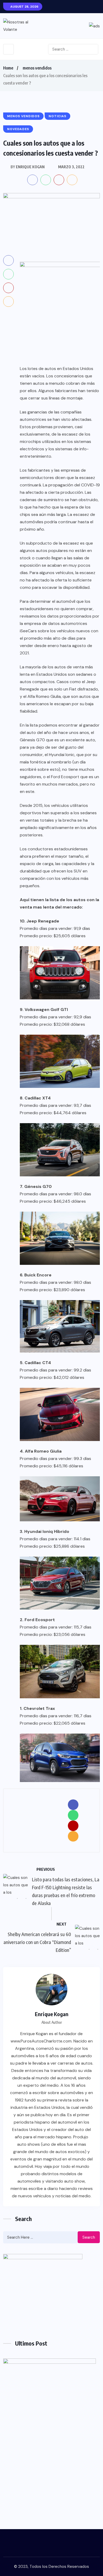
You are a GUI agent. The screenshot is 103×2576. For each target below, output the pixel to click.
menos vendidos (37, 68)
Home (8, 68)
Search (89, 2237)
